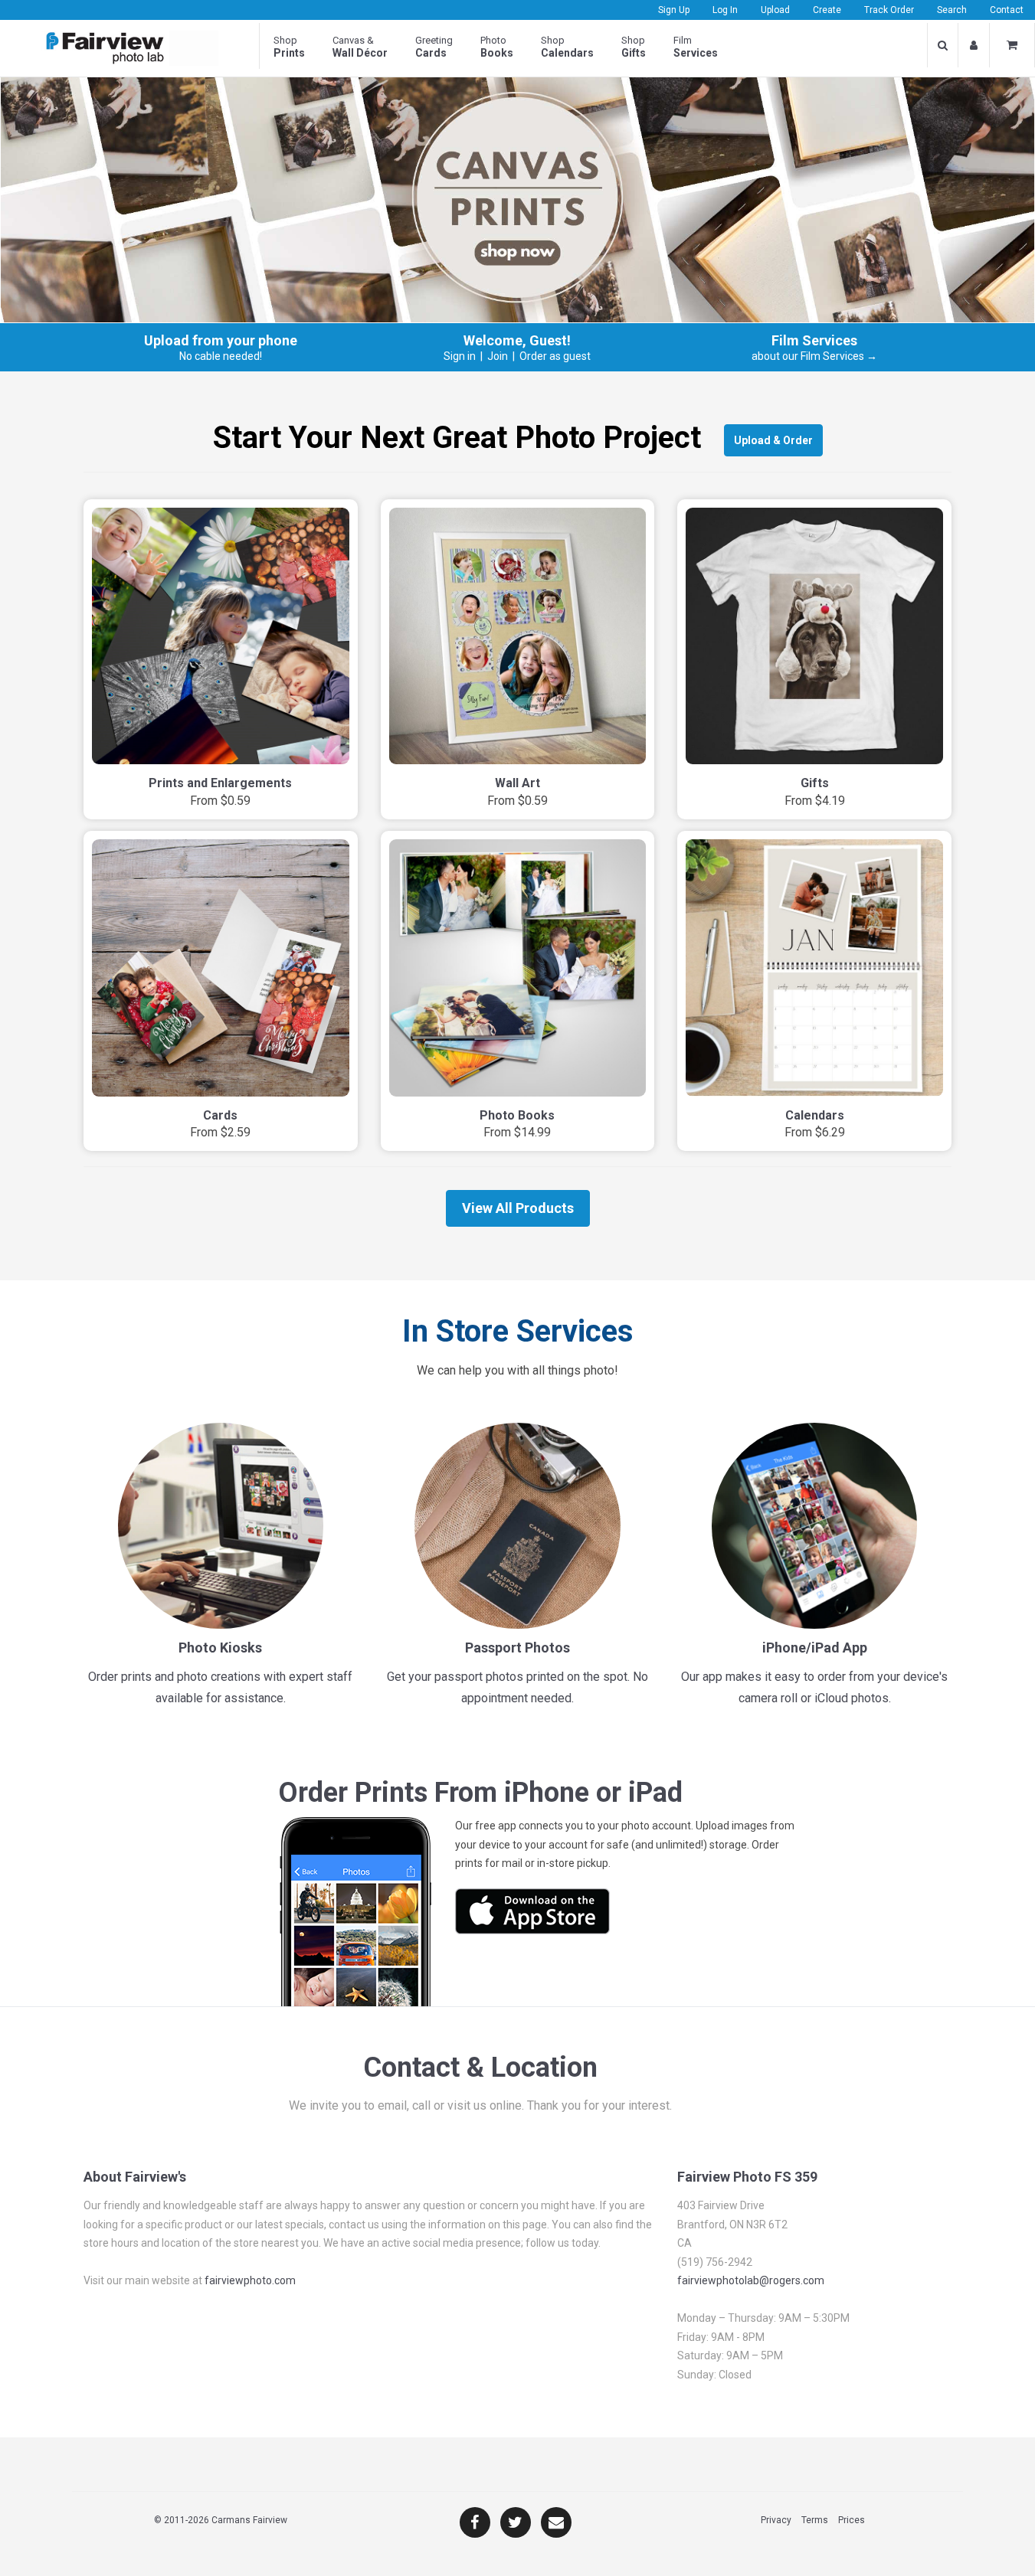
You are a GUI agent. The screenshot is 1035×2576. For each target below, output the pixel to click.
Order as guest (555, 356)
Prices (852, 2520)
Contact (1007, 10)
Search (952, 10)
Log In (725, 10)
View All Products (518, 1208)
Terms (815, 2520)
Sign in (460, 356)
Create (827, 10)
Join (498, 356)
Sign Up (674, 10)
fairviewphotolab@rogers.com (751, 2280)
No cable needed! (221, 356)
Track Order (889, 10)
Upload (775, 10)
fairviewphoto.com (250, 2280)
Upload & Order (773, 440)
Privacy (776, 2520)
